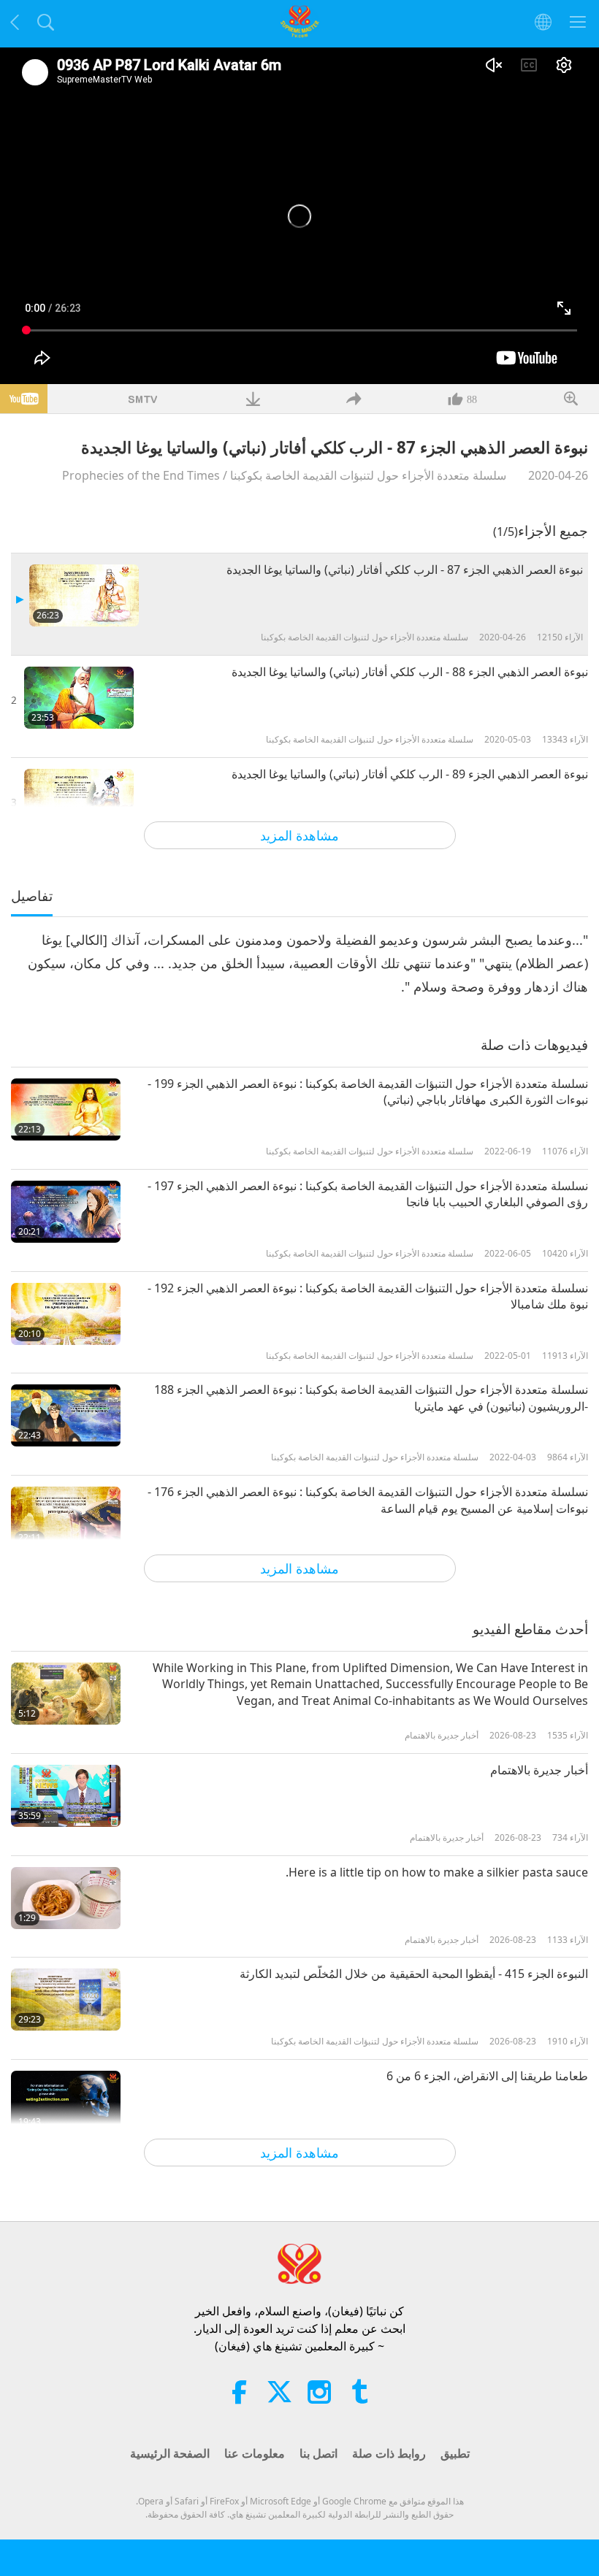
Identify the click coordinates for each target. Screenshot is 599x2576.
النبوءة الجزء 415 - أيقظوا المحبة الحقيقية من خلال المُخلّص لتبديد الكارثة (414, 1974)
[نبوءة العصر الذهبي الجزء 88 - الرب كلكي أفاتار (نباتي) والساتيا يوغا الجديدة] (79, 698)
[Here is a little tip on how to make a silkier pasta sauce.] (66, 1898)
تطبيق (455, 2453)
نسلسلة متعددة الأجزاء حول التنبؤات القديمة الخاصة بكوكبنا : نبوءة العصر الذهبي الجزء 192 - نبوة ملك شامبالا (368, 1296)
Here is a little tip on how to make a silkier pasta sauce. (437, 1872)
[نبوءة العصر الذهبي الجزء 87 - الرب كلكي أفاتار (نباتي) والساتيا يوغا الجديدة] (84, 595)
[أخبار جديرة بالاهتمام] (66, 1796)
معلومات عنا (255, 2453)
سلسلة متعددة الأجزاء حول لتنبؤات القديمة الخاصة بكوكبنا (368, 475)
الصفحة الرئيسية (170, 2453)
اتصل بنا (318, 2453)
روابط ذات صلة (389, 2453)
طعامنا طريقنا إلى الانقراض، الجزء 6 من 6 (487, 2076)
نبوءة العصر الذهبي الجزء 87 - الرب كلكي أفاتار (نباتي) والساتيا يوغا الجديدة (405, 570)
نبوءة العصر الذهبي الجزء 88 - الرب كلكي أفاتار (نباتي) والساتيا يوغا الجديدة (410, 672)
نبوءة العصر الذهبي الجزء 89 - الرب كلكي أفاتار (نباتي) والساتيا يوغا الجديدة (410, 774)
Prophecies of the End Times (141, 475)
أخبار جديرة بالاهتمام (539, 1770)
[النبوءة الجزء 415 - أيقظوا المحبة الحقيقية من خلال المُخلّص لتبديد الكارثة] (66, 2000)
